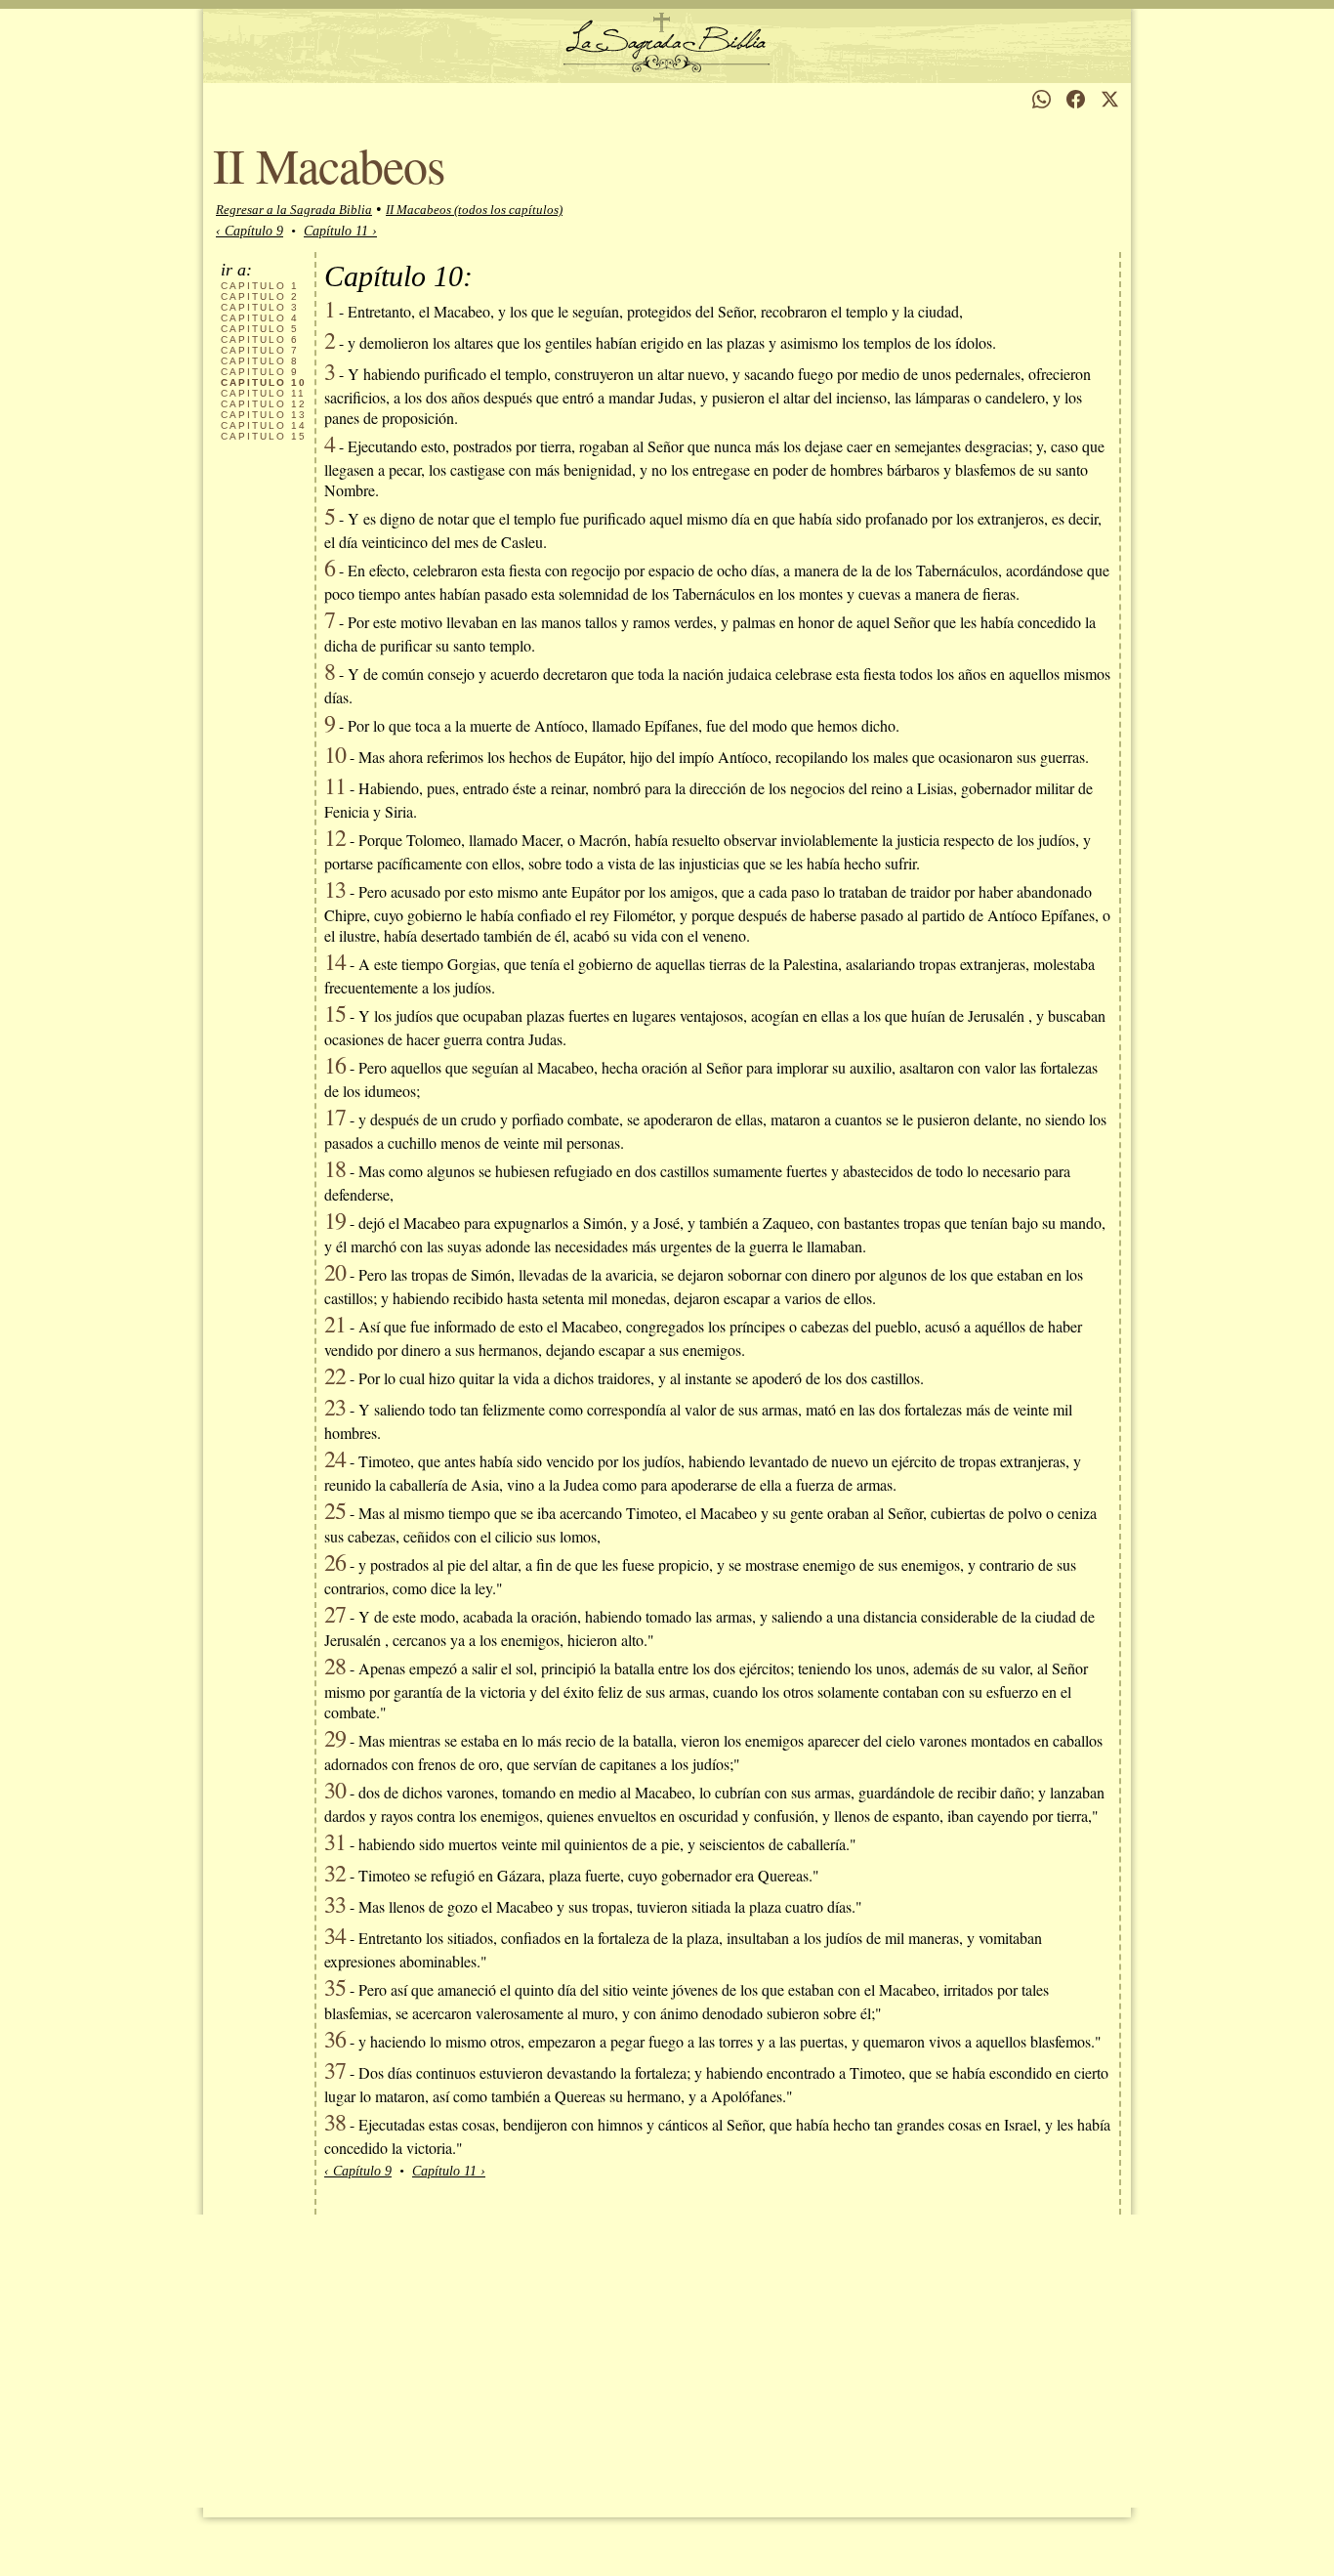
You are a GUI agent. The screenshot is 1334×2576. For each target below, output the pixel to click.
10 (335, 754)
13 (264, 415)
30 (335, 1790)
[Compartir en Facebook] (1076, 99)
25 (335, 1510)
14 (264, 425)
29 (335, 1738)
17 (335, 1117)
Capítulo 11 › (340, 231)
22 (335, 1375)
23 (335, 1407)
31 (335, 1841)
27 (335, 1614)
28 (335, 1666)
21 (335, 1324)
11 (263, 393)
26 (335, 1562)
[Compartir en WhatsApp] (1042, 99)
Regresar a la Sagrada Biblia (294, 210)
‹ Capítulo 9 (250, 231)
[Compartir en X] (1110, 99)
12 (264, 404)
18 (335, 1168)
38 (335, 2122)
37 (335, 2070)
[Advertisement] (667, 2361)
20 (335, 1272)
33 (335, 1904)
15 (264, 436)
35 (335, 1987)
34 (335, 1935)
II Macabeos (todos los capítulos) (474, 210)
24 (335, 1458)
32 (335, 1873)
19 (335, 1220)
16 (335, 1065)
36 (335, 2039)
